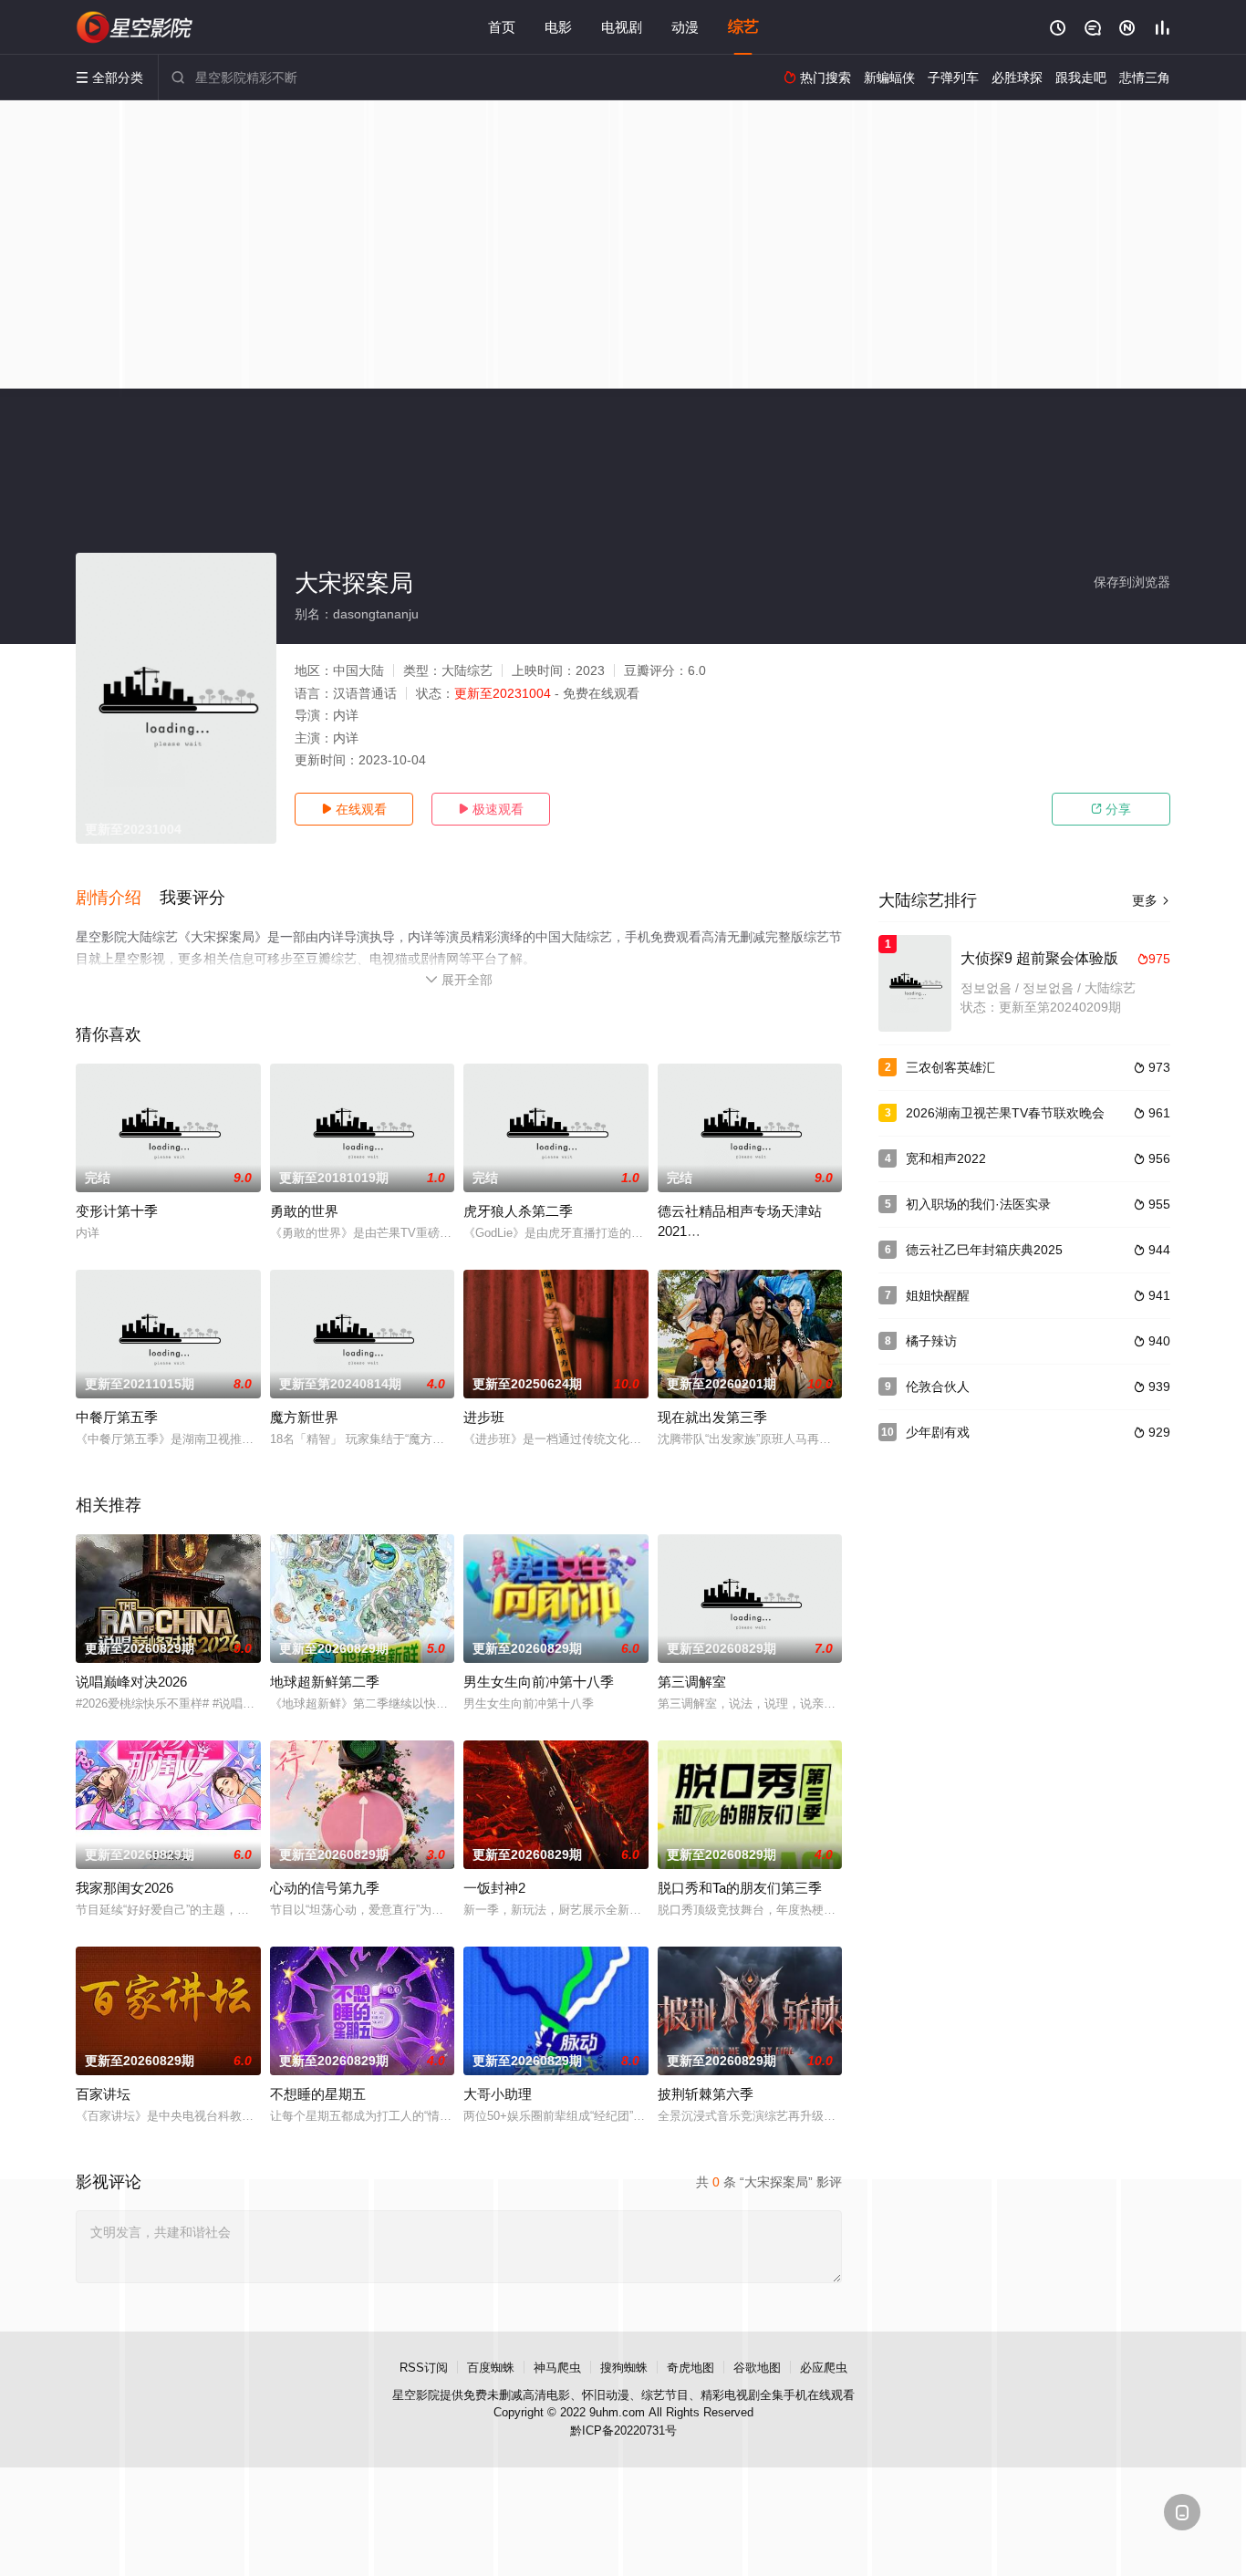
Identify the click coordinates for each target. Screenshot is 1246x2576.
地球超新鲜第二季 (325, 1682)
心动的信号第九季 (325, 1888)
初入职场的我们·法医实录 (978, 1204)
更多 (1151, 900)
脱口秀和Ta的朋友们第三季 (740, 1888)
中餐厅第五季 (117, 1417)
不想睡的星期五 (318, 2094)
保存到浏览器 (1132, 582)
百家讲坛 (103, 2094)
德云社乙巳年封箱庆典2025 (984, 1250)
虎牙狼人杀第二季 (518, 1211)
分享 (1111, 809)
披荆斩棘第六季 (706, 2094)
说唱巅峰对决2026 (131, 1682)
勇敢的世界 (304, 1211)
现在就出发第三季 (712, 1417)
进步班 (484, 1417)
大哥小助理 (498, 2094)
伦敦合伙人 (938, 1387)
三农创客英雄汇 (950, 1067)
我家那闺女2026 (125, 1888)
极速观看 (491, 809)
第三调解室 (692, 1682)
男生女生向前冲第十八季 (539, 1682)
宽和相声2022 (946, 1158)
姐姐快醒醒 (938, 1295)
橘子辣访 (931, 1341)
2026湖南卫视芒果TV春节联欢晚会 (1005, 1113)
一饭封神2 (494, 1888)
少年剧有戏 (938, 1432)
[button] (118, 898)
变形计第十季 (117, 1211)
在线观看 (354, 809)
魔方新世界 (304, 1417)
